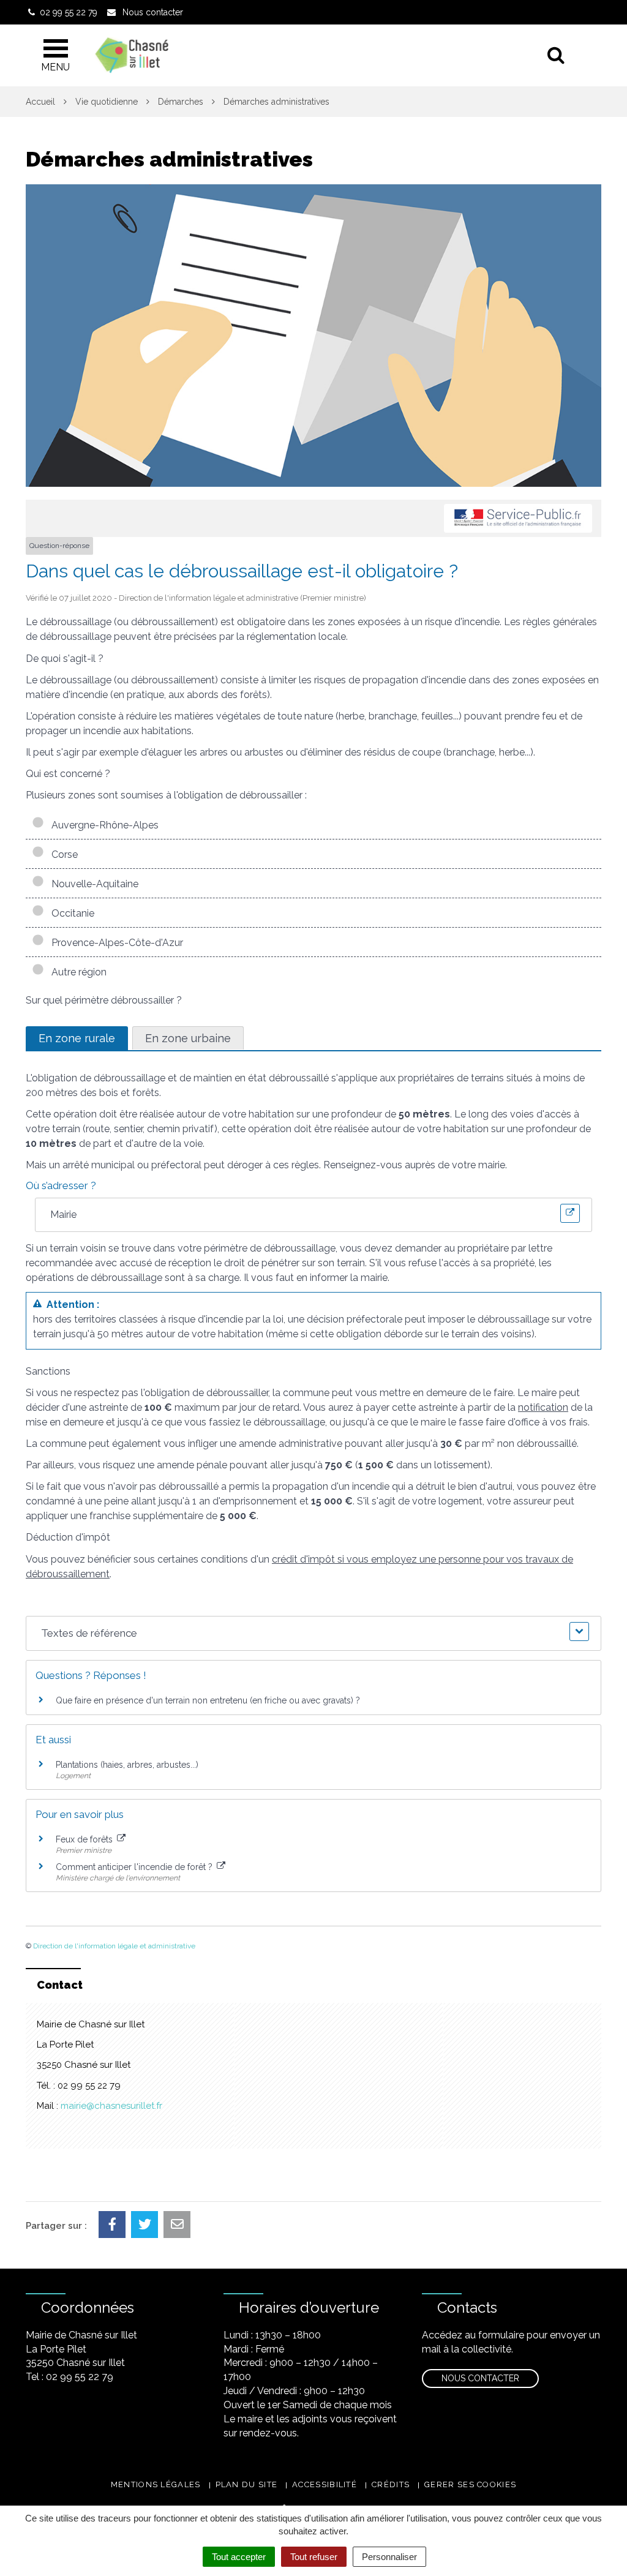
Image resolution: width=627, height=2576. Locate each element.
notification (543, 1407)
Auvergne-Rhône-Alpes (103, 825)
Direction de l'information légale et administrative (114, 1946)
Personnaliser (389, 2557)
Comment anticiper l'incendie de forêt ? (135, 1867)
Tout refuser (314, 2557)
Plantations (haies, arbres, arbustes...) (127, 1765)
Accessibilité (325, 2484)
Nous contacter (480, 2378)
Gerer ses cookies (470, 2484)
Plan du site (247, 2484)
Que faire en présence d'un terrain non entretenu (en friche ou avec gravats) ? (208, 1700)
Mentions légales (156, 2484)
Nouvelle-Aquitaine (92, 884)
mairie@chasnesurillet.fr (111, 2106)
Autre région (77, 972)
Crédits (391, 2484)
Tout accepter (239, 2557)
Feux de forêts (85, 1839)
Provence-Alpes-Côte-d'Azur (115, 943)
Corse (62, 854)
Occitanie (70, 913)
